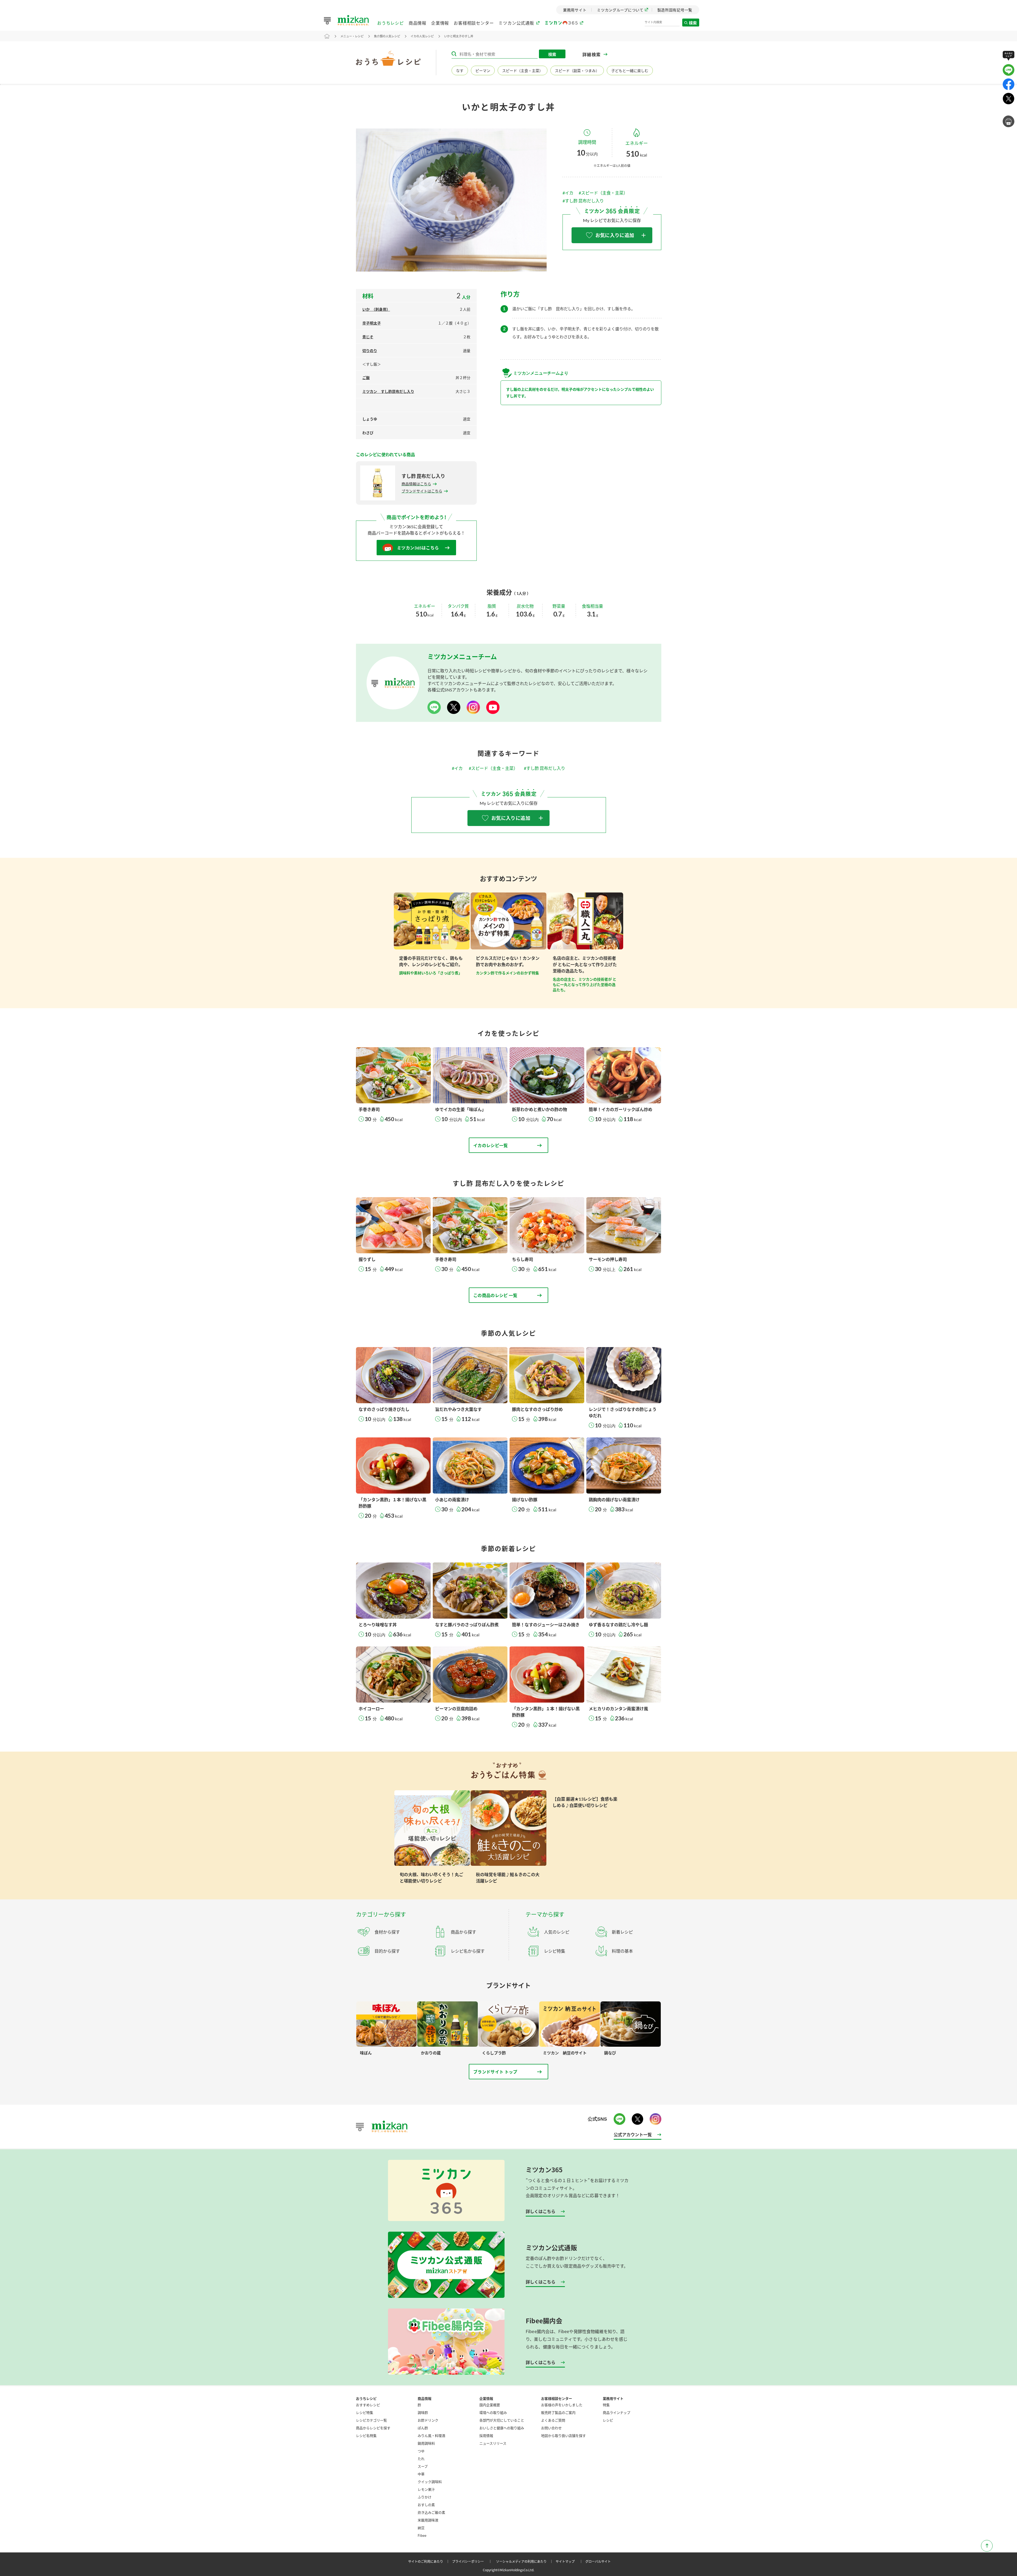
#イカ (568, 193)
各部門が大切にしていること (502, 2420)
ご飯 (366, 378)
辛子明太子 (372, 323)
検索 (693, 23)
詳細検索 (592, 54)
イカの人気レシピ (422, 36)
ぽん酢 (423, 2428)
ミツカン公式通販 (516, 23)
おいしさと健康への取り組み (502, 2428)
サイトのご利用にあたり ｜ (430, 2561)
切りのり (370, 351)
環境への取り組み (493, 2412)
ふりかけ (425, 2497)
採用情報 (486, 2435)
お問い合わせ (551, 2428)
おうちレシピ (391, 23)
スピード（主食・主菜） (523, 71)
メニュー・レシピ (352, 36)
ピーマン (483, 71)
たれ (421, 2459)
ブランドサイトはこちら (422, 491)
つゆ (421, 2451)
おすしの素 (426, 2505)
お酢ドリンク (428, 2420)
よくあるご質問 (553, 2420)
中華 (421, 2474)
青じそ (368, 337)
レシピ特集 (365, 2412)
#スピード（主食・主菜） (603, 193)
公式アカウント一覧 (633, 2134)
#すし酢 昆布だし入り (583, 201)
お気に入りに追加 (615, 235)
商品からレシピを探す (373, 2428)
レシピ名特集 (366, 2435)
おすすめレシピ (368, 2405)
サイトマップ (570, 2561)
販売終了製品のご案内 (558, 2412)
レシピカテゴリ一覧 (371, 2420)
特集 (606, 2405)
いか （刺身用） (376, 309)
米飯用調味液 (428, 2520)
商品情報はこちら (416, 484)
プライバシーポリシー (473, 2561)
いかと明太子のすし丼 (459, 36)
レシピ (608, 2420)
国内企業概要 (490, 2405)
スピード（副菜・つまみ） (577, 71)
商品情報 (418, 23)
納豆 (421, 2528)
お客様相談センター (474, 23)
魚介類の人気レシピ (387, 36)
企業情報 (440, 23)
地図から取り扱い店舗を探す (563, 2435)
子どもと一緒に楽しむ (630, 71)
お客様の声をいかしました (562, 2405)
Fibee (422, 2535)
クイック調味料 (430, 2482)
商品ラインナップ (617, 2412)
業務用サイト (613, 2398)
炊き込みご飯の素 (431, 2512)
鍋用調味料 (426, 2443)
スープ (423, 2466)
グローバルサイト (598, 2561)
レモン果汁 (426, 2489)
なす (460, 71)
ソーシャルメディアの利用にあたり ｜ (525, 2561)
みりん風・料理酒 (431, 2435)
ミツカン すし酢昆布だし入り (388, 391)
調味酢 (423, 2412)
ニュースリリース (493, 2443)
